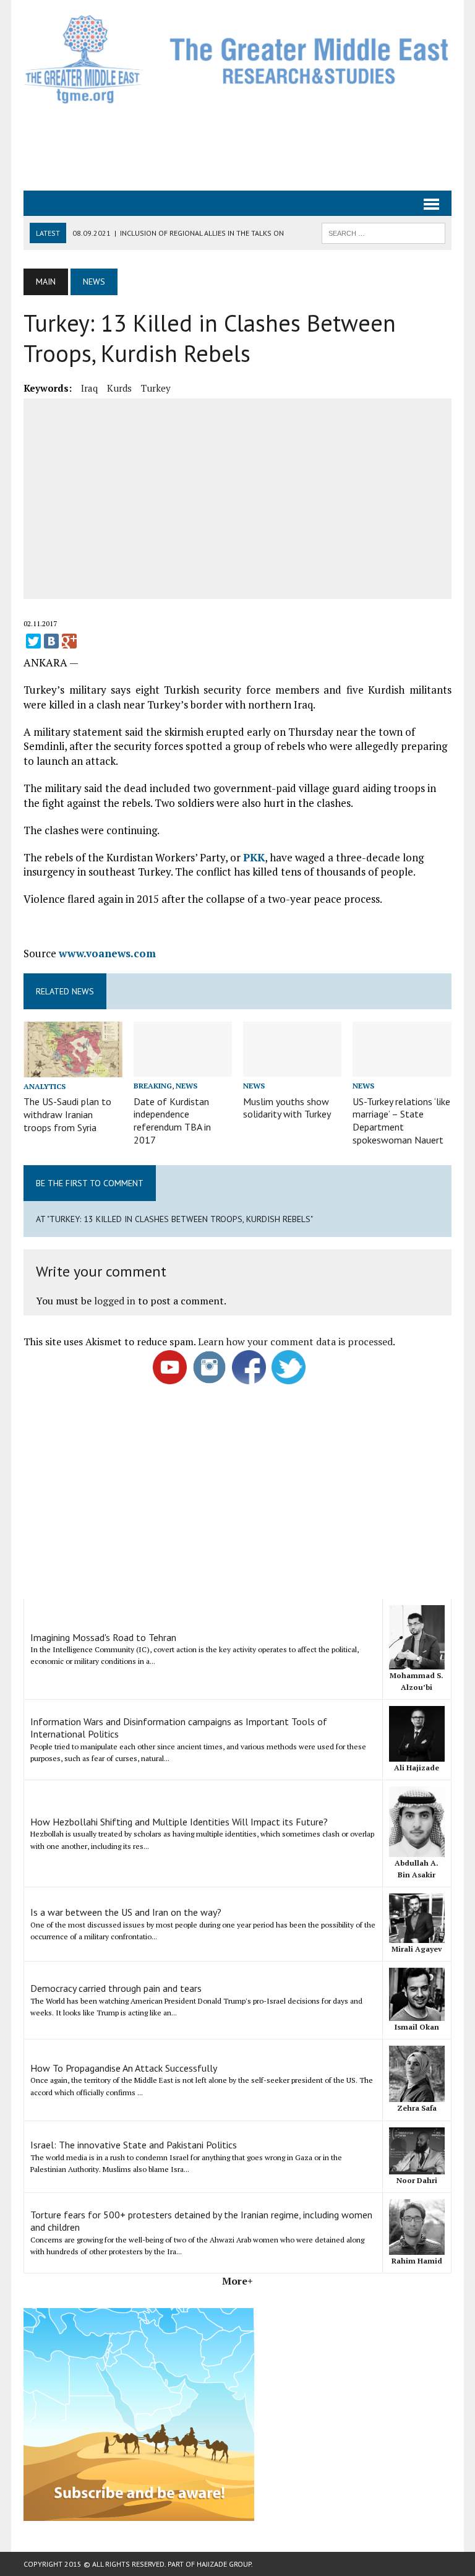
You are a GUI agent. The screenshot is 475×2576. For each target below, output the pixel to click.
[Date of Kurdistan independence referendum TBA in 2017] (183, 1069)
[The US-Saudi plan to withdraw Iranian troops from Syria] (73, 1069)
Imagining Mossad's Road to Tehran (103, 1637)
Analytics (45, 1086)
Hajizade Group (224, 2564)
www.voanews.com (107, 953)
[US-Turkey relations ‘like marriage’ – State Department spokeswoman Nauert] (402, 1069)
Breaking (153, 1086)
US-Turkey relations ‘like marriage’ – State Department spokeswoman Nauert (401, 1121)
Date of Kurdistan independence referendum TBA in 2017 (172, 1121)
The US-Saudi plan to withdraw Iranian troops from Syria (67, 1114)
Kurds (119, 388)
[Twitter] (33, 641)
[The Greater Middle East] (237, 59)
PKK (254, 857)
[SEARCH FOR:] (383, 232)
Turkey (156, 388)
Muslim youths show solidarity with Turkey (287, 1108)
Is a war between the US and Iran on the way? (126, 1912)
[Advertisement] (249, 146)
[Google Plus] (69, 641)
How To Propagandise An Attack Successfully (124, 2068)
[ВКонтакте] (51, 641)
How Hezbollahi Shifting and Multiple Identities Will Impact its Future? (179, 1822)
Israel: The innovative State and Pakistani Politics (134, 2145)
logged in (115, 1301)
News (186, 1086)
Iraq (89, 388)
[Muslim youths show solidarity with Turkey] (293, 1069)
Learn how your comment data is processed (295, 1342)
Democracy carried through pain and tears (116, 1988)
